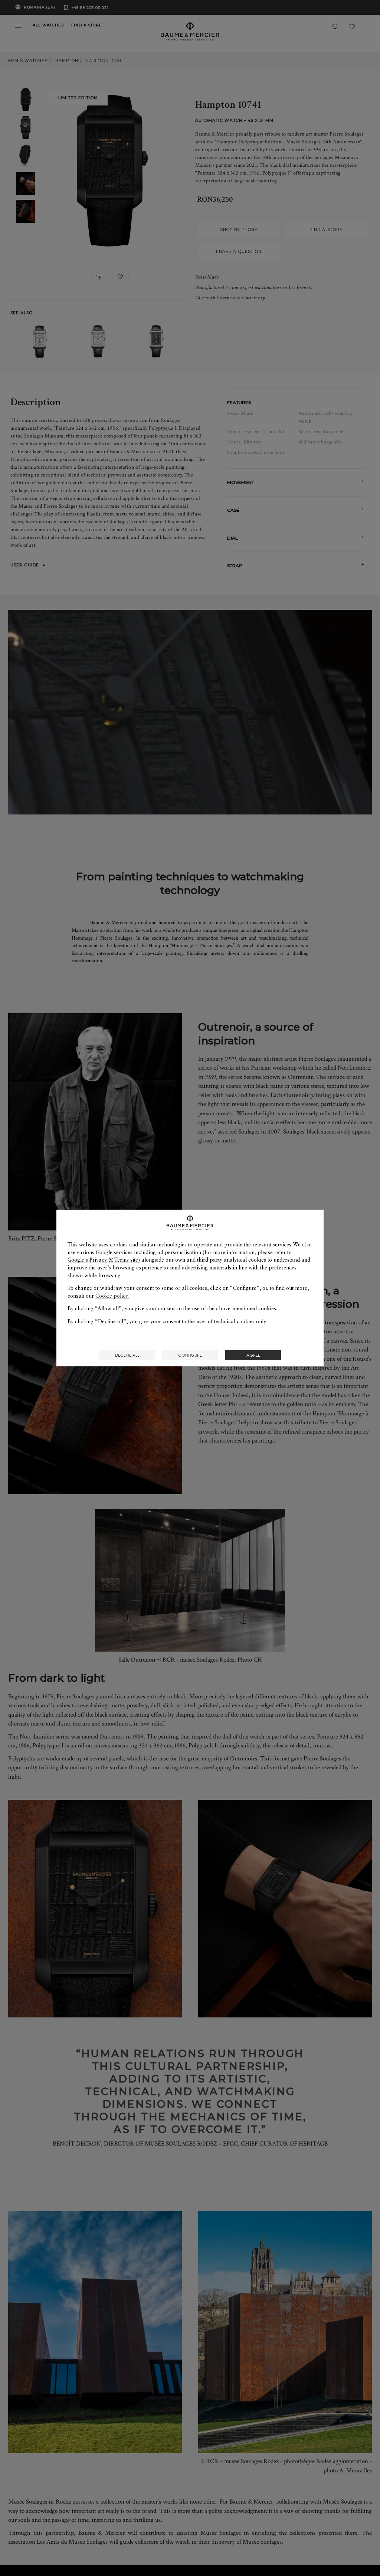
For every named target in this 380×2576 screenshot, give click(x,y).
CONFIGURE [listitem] (190, 1355)
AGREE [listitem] (253, 1355)
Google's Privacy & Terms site (103, 1260)
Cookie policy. (112, 1296)
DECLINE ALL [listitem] (127, 1355)
